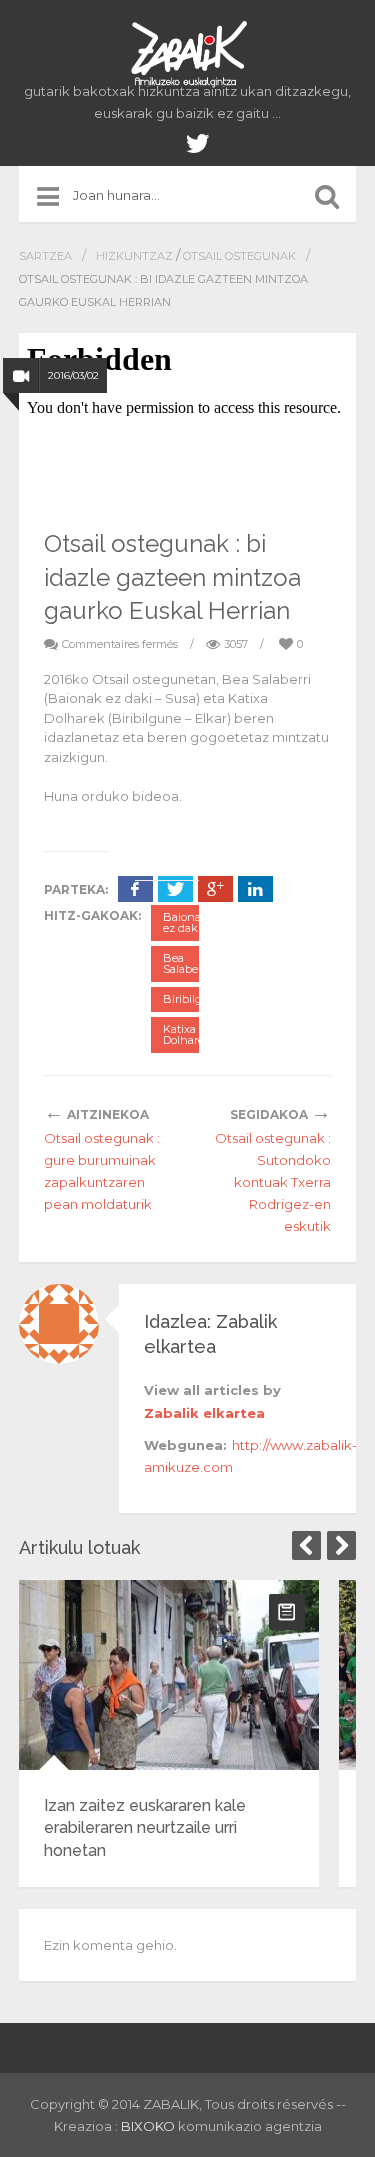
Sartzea (45, 256)
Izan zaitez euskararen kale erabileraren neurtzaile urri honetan (145, 1828)
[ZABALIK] (188, 55)
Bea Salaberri (186, 963)
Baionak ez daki (185, 922)
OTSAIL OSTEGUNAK (239, 256)
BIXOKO (149, 2126)
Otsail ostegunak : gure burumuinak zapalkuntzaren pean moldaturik (102, 1171)
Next (341, 1545)
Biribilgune (193, 999)
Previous (306, 1545)
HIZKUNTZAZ (134, 256)
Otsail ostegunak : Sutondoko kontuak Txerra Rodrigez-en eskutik (273, 1182)
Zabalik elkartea (204, 1413)
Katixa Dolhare (183, 1034)
